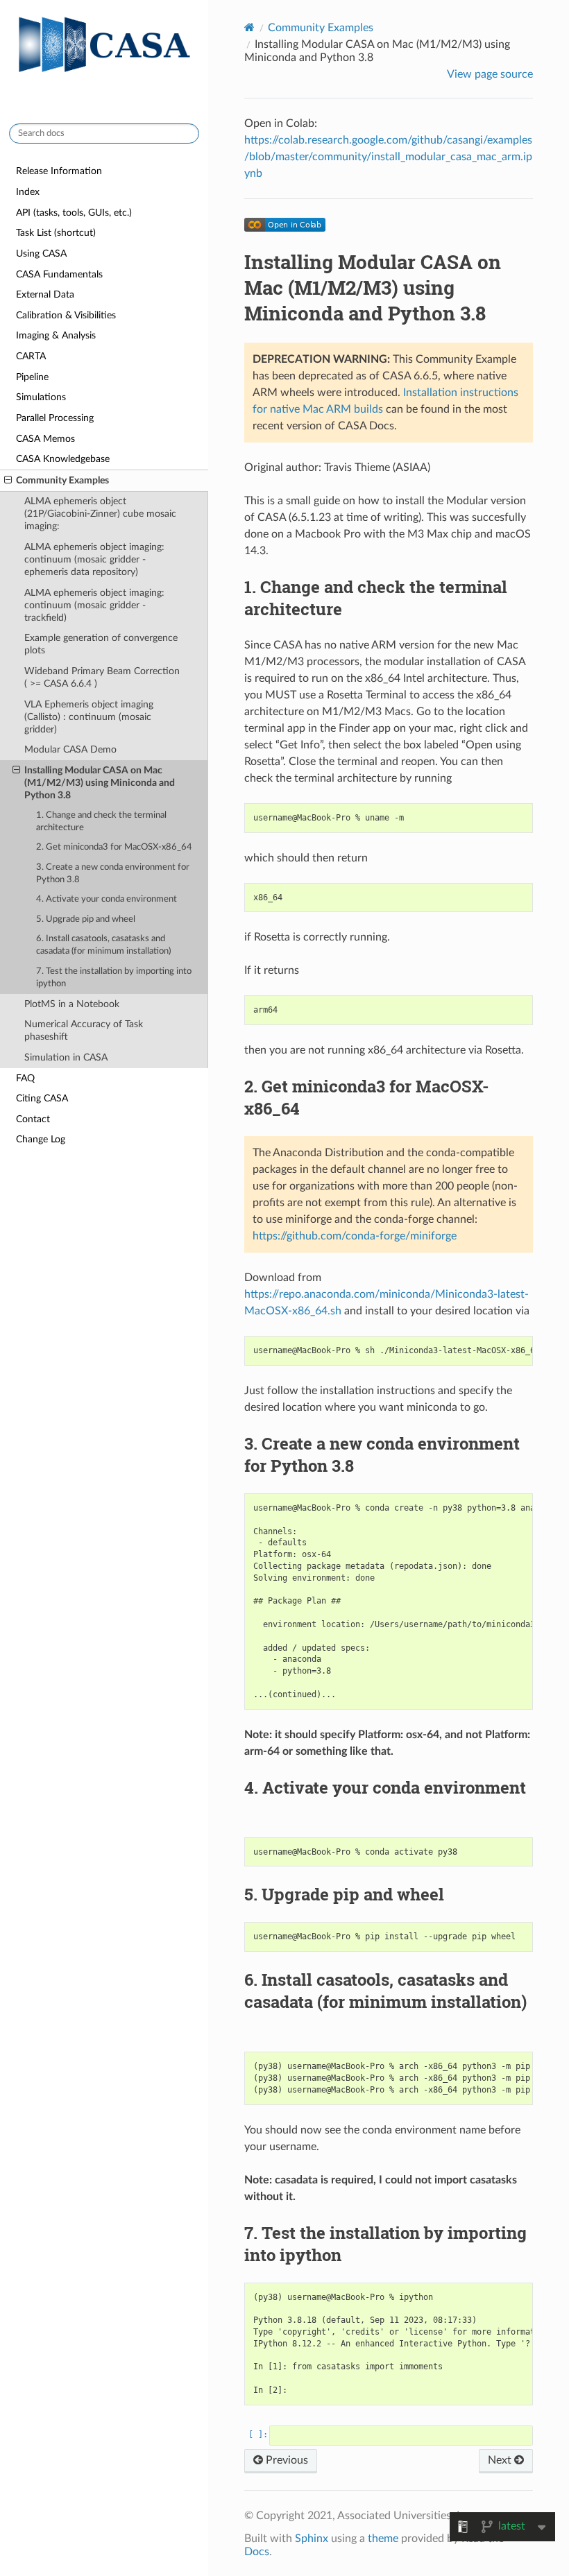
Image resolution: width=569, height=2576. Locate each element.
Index (28, 192)
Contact (33, 1119)
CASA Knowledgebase (63, 459)
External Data (45, 294)
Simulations (41, 397)
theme (383, 2539)
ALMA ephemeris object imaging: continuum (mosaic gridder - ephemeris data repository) (94, 559)
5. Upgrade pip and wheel (86, 919)
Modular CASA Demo (70, 749)
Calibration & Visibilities (66, 315)
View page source (490, 74)
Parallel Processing (55, 418)
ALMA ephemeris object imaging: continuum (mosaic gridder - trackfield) (94, 605)
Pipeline (32, 377)
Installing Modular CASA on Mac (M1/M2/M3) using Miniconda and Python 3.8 (100, 783)
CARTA (31, 356)
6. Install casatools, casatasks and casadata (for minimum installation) (103, 945)
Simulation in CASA (66, 1057)
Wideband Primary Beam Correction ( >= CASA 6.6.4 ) (102, 677)
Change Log (41, 1139)
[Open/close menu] (8, 481)
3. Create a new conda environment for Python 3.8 (113, 874)
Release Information (59, 171)
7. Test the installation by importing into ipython (114, 978)
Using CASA (41, 254)
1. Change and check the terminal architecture (101, 822)
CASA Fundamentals (59, 274)
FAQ (25, 1078)
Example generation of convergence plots (101, 644)
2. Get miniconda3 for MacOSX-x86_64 (114, 847)
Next (501, 2460)
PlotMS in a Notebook (72, 1004)
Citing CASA (42, 1098)
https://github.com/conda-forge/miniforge (355, 1236)
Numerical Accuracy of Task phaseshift (84, 1030)
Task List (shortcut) (56, 233)
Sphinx (312, 2539)
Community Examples (62, 480)
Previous (286, 2460)
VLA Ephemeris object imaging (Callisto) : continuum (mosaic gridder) (89, 717)
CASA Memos (45, 439)
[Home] (249, 27)
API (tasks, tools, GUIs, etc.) (74, 213)
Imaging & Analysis (56, 335)
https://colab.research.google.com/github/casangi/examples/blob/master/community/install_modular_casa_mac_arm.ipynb (388, 157)
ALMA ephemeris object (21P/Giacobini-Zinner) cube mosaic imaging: (100, 514)
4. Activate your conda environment (107, 899)
